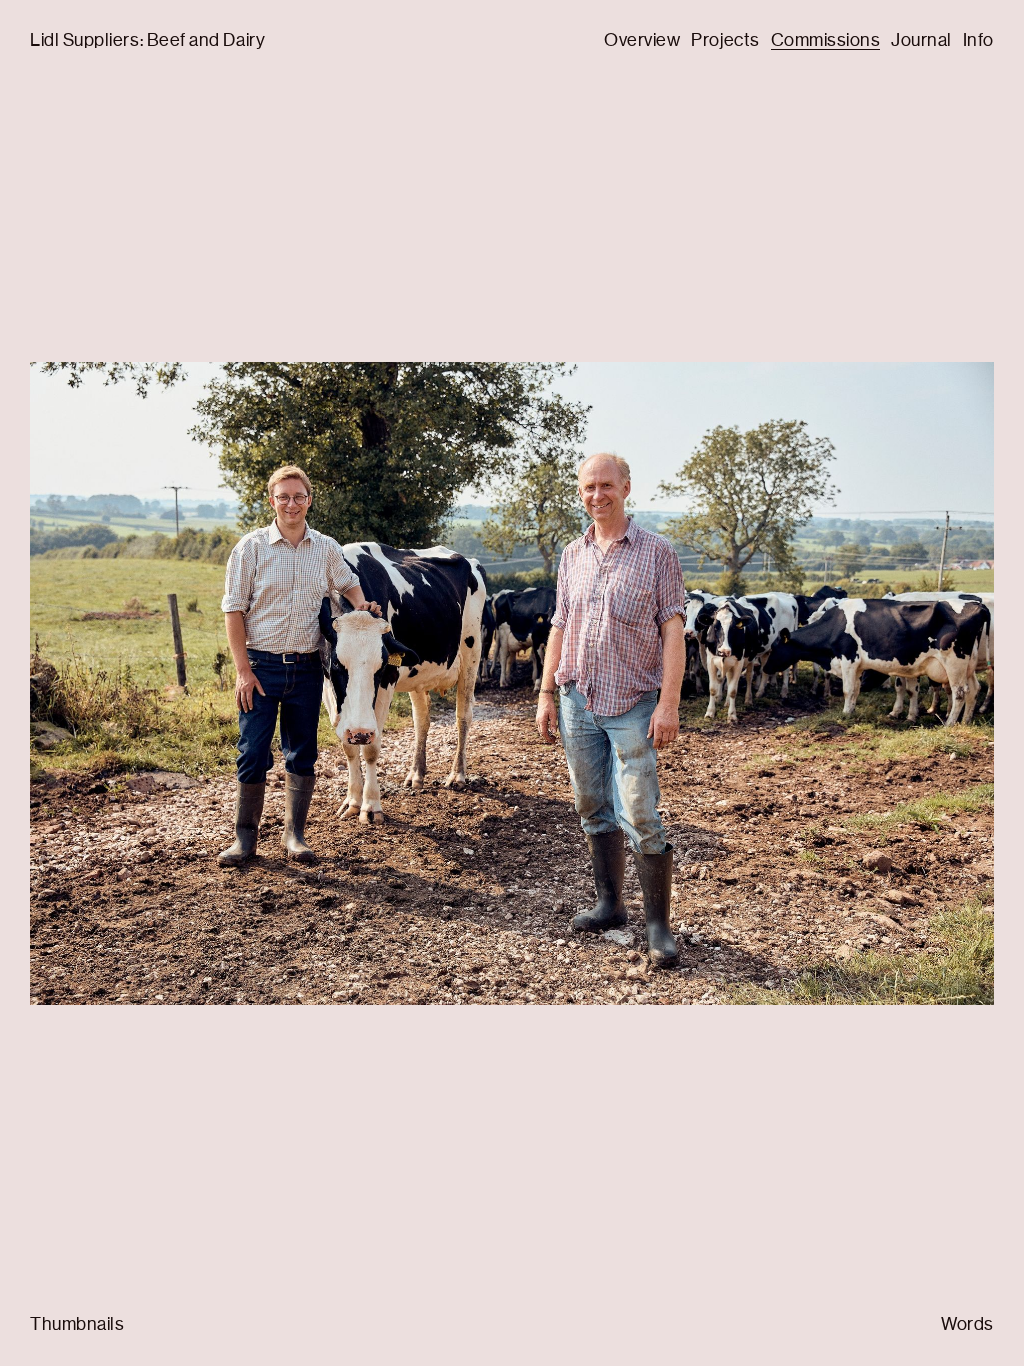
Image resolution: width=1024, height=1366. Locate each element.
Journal (921, 40)
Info (978, 40)
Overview (642, 40)
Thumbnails (77, 1324)
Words (967, 1324)
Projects (725, 40)
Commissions (826, 40)
